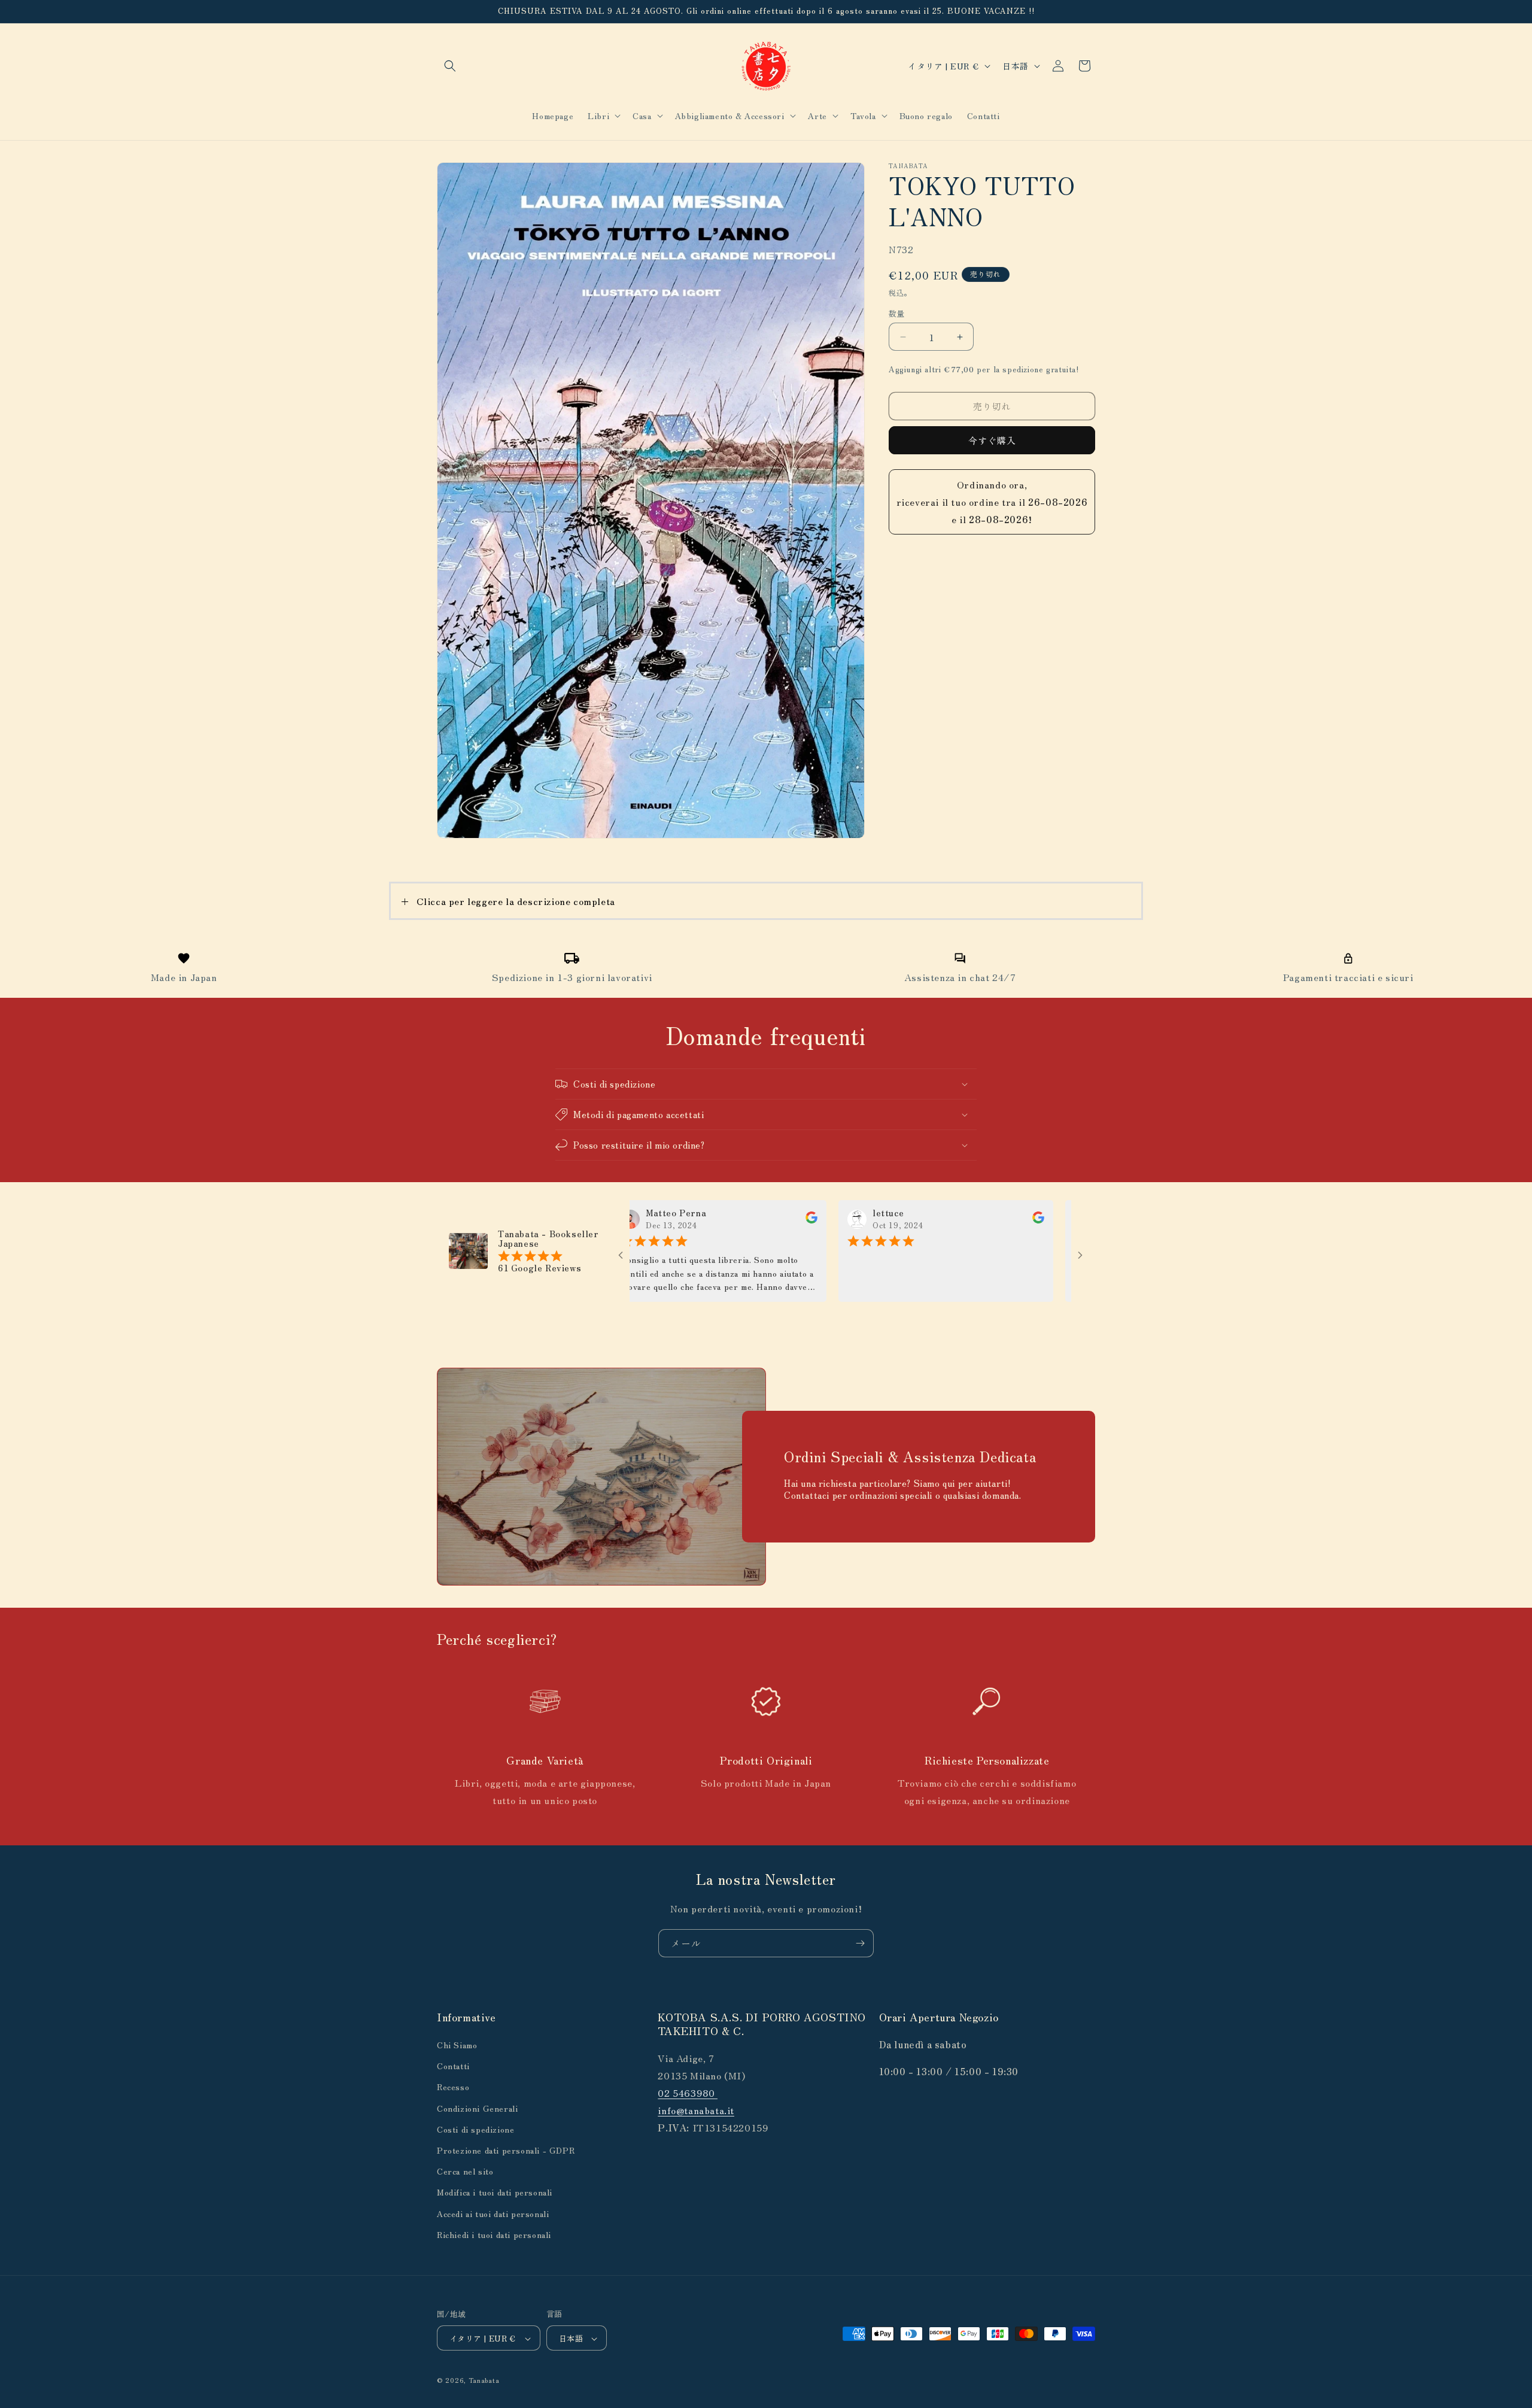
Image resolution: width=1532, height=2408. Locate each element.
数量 (897, 313)
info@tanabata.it (696, 2110)
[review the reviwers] (721, 1220)
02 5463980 (688, 2093)
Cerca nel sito (465, 2171)
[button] (450, 66)
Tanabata (484, 2380)
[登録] (860, 1943)
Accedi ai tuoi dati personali (493, 2213)
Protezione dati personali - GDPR (506, 2150)
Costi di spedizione (475, 2129)
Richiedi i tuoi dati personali (494, 2234)
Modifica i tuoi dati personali (495, 2193)
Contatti (453, 2066)
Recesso (453, 2087)
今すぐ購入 (992, 440)
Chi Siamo (457, 2045)
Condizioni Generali (477, 2108)
